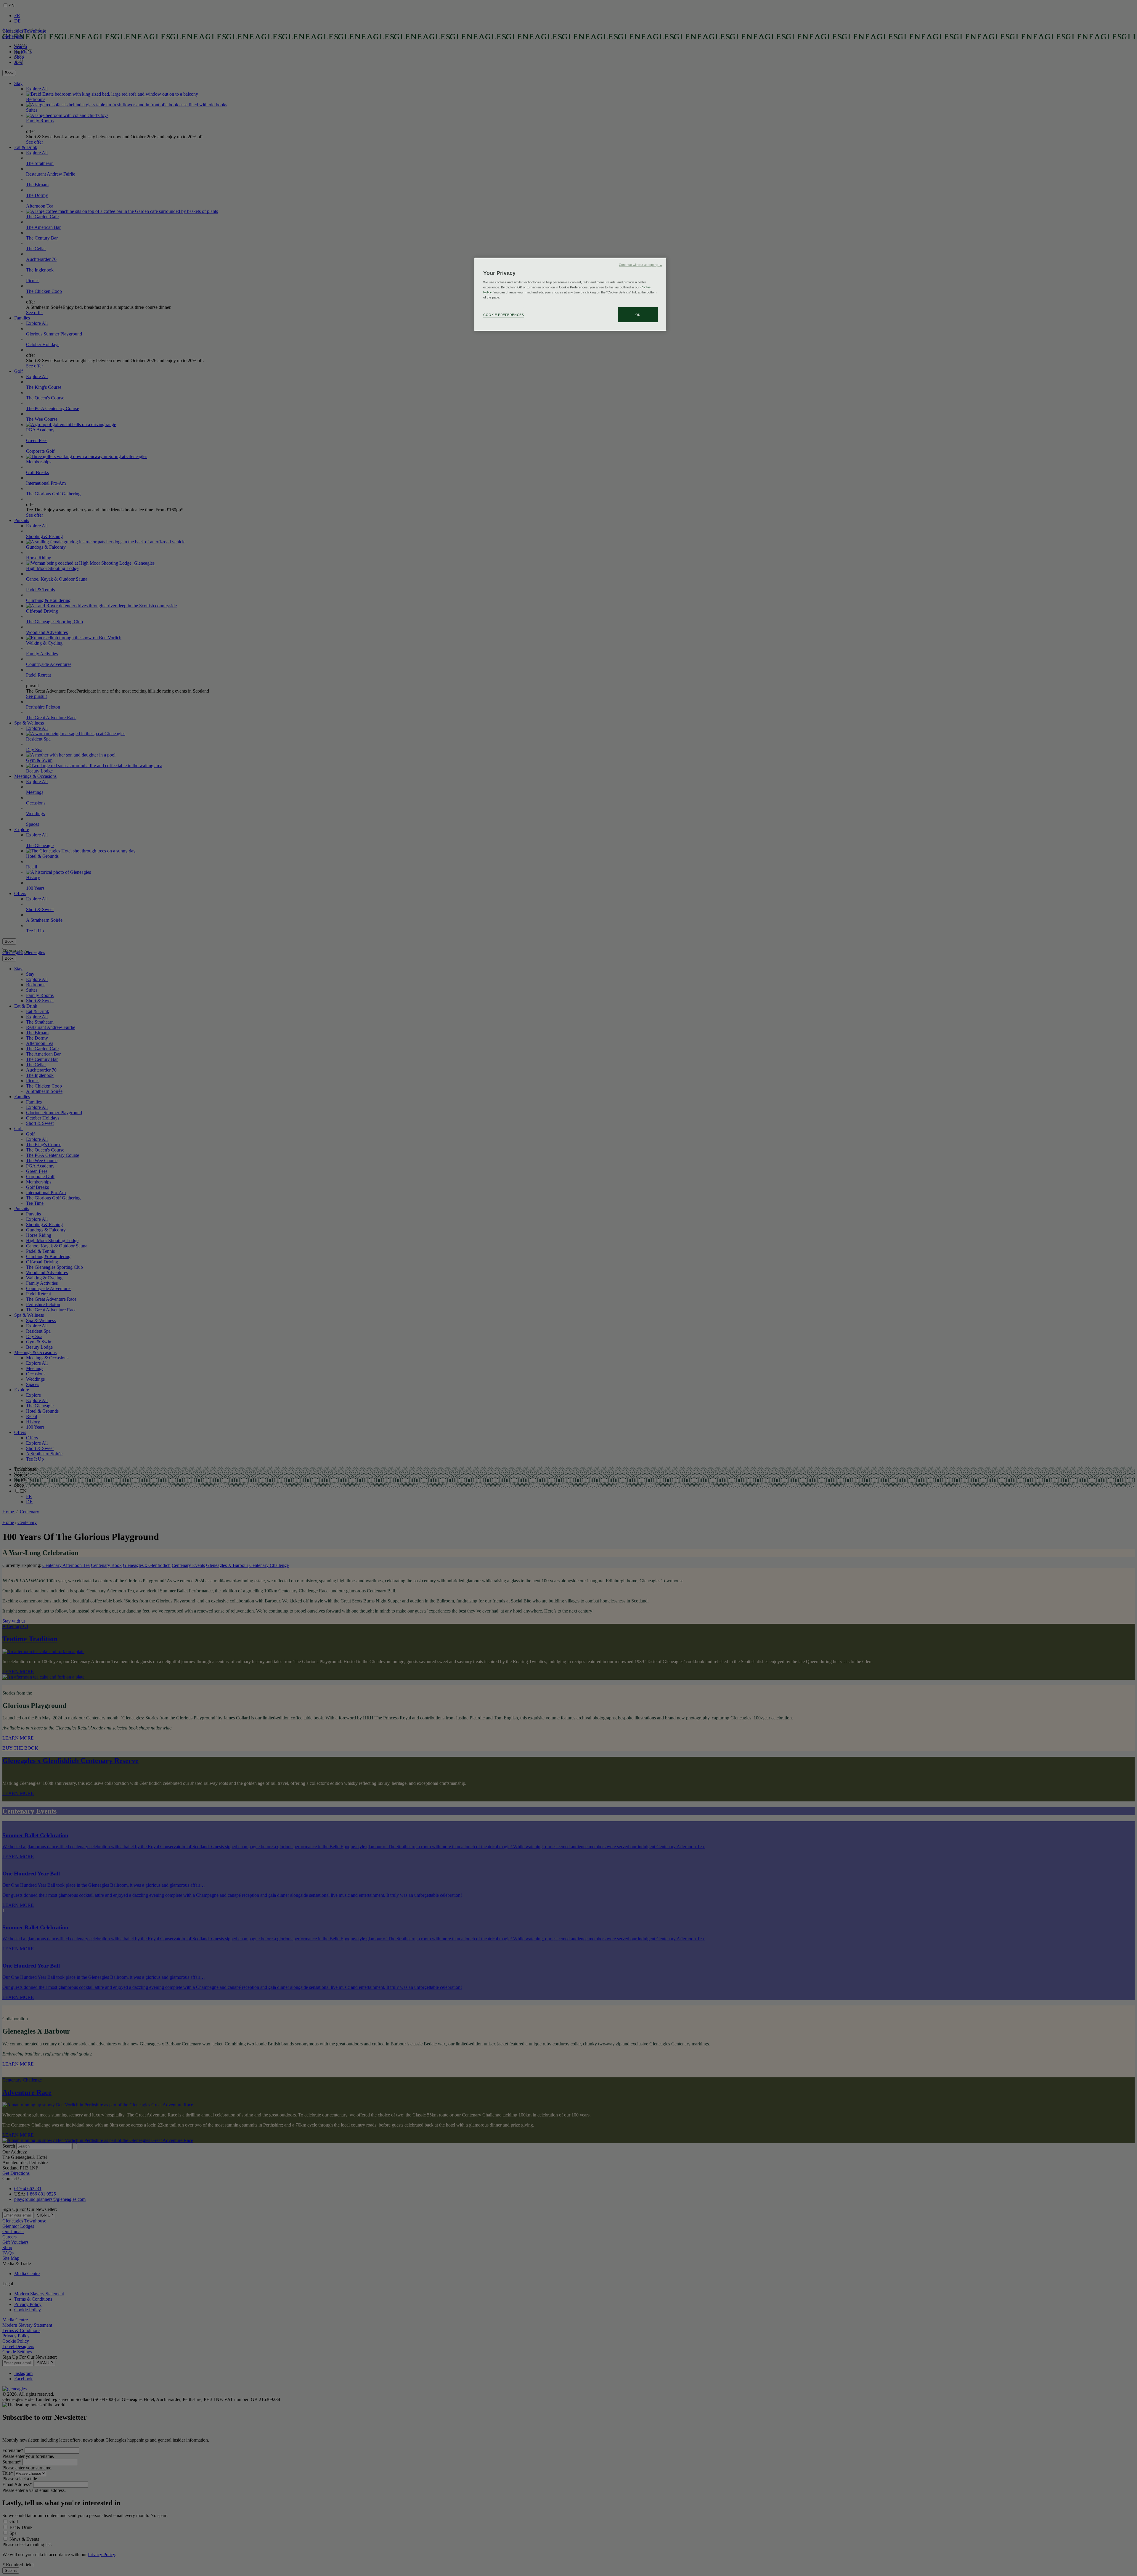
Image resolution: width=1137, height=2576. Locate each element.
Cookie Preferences (504, 315)
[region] (571, 294)
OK (638, 315)
